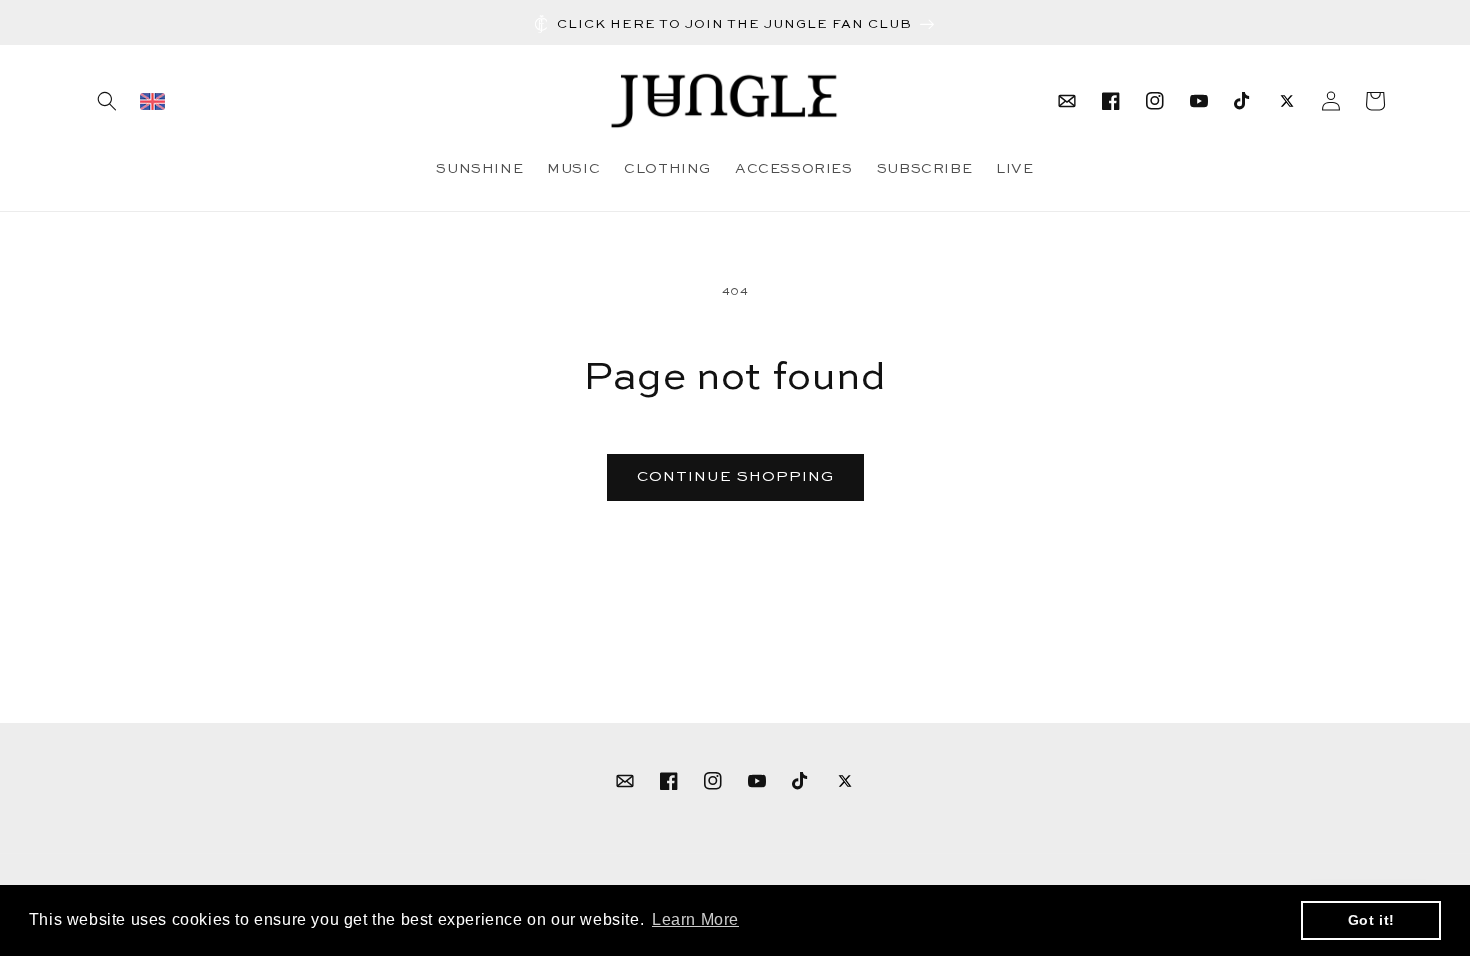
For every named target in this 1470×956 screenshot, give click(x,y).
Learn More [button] (695, 919)
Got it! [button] (1371, 920)
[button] (107, 101)
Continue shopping (735, 476)
